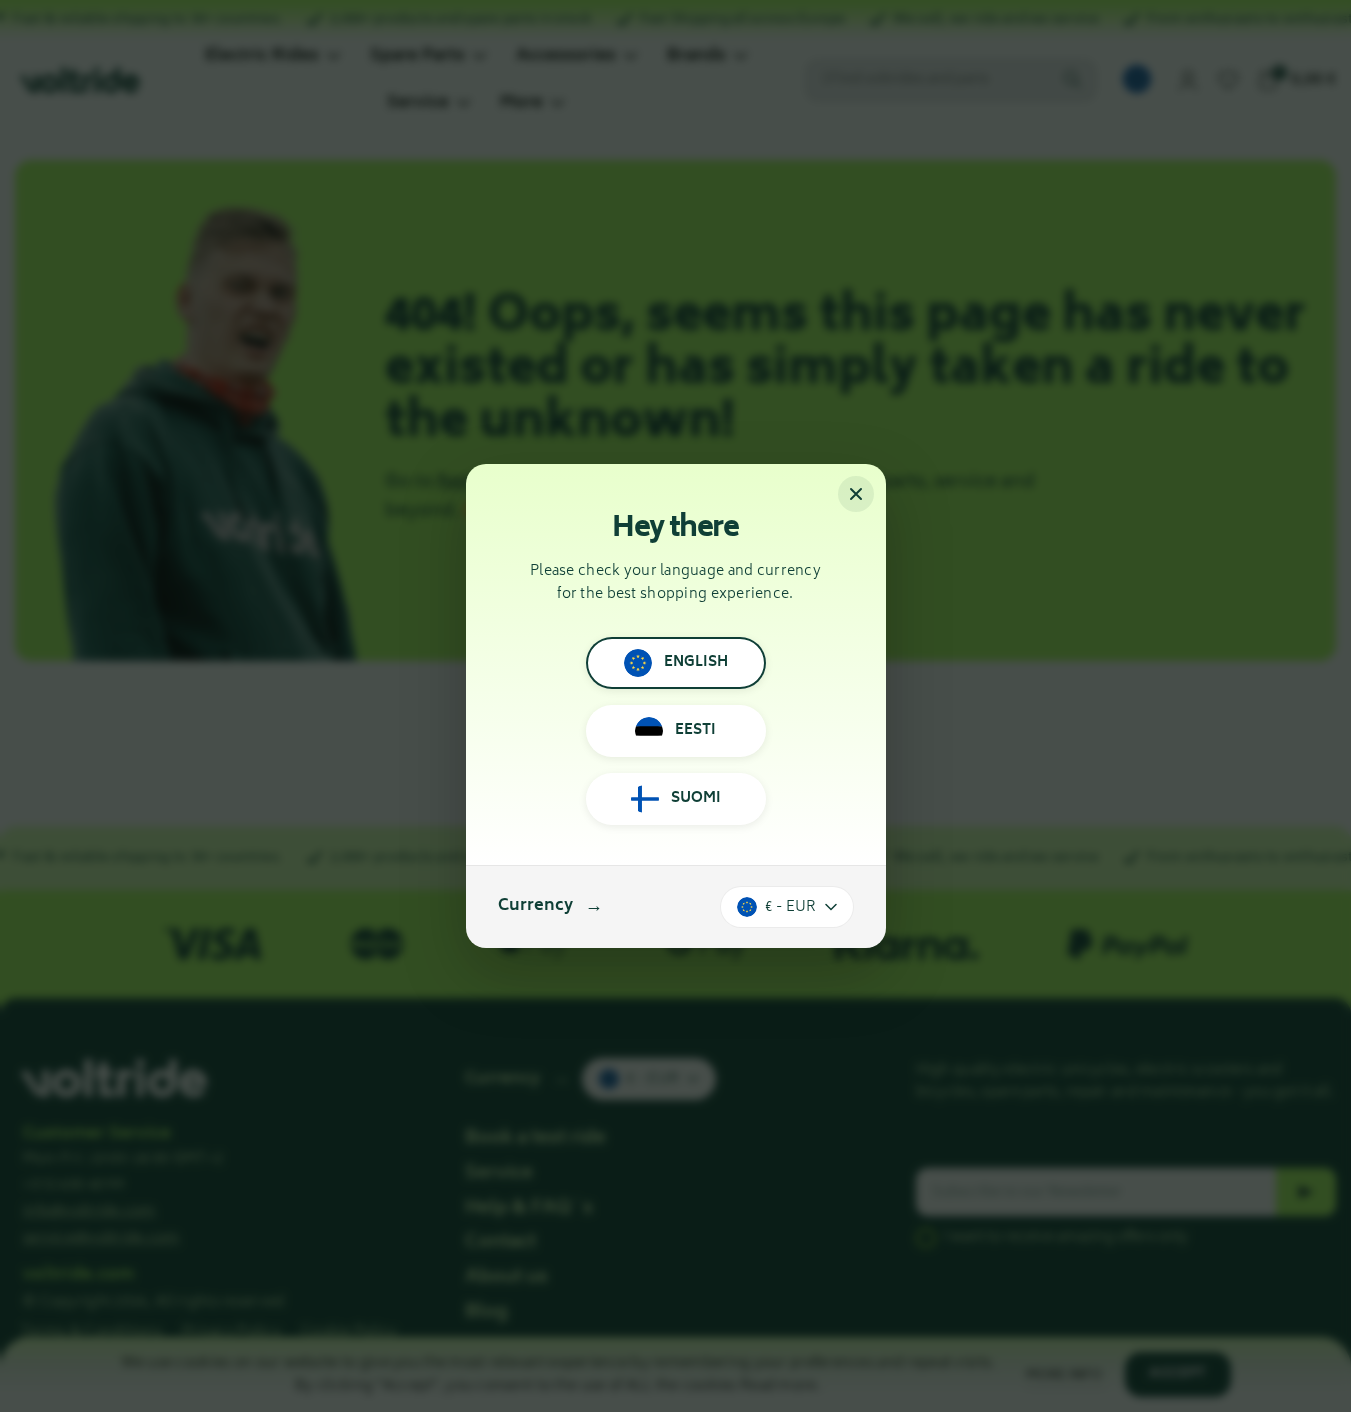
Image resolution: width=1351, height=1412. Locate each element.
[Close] (856, 494)
